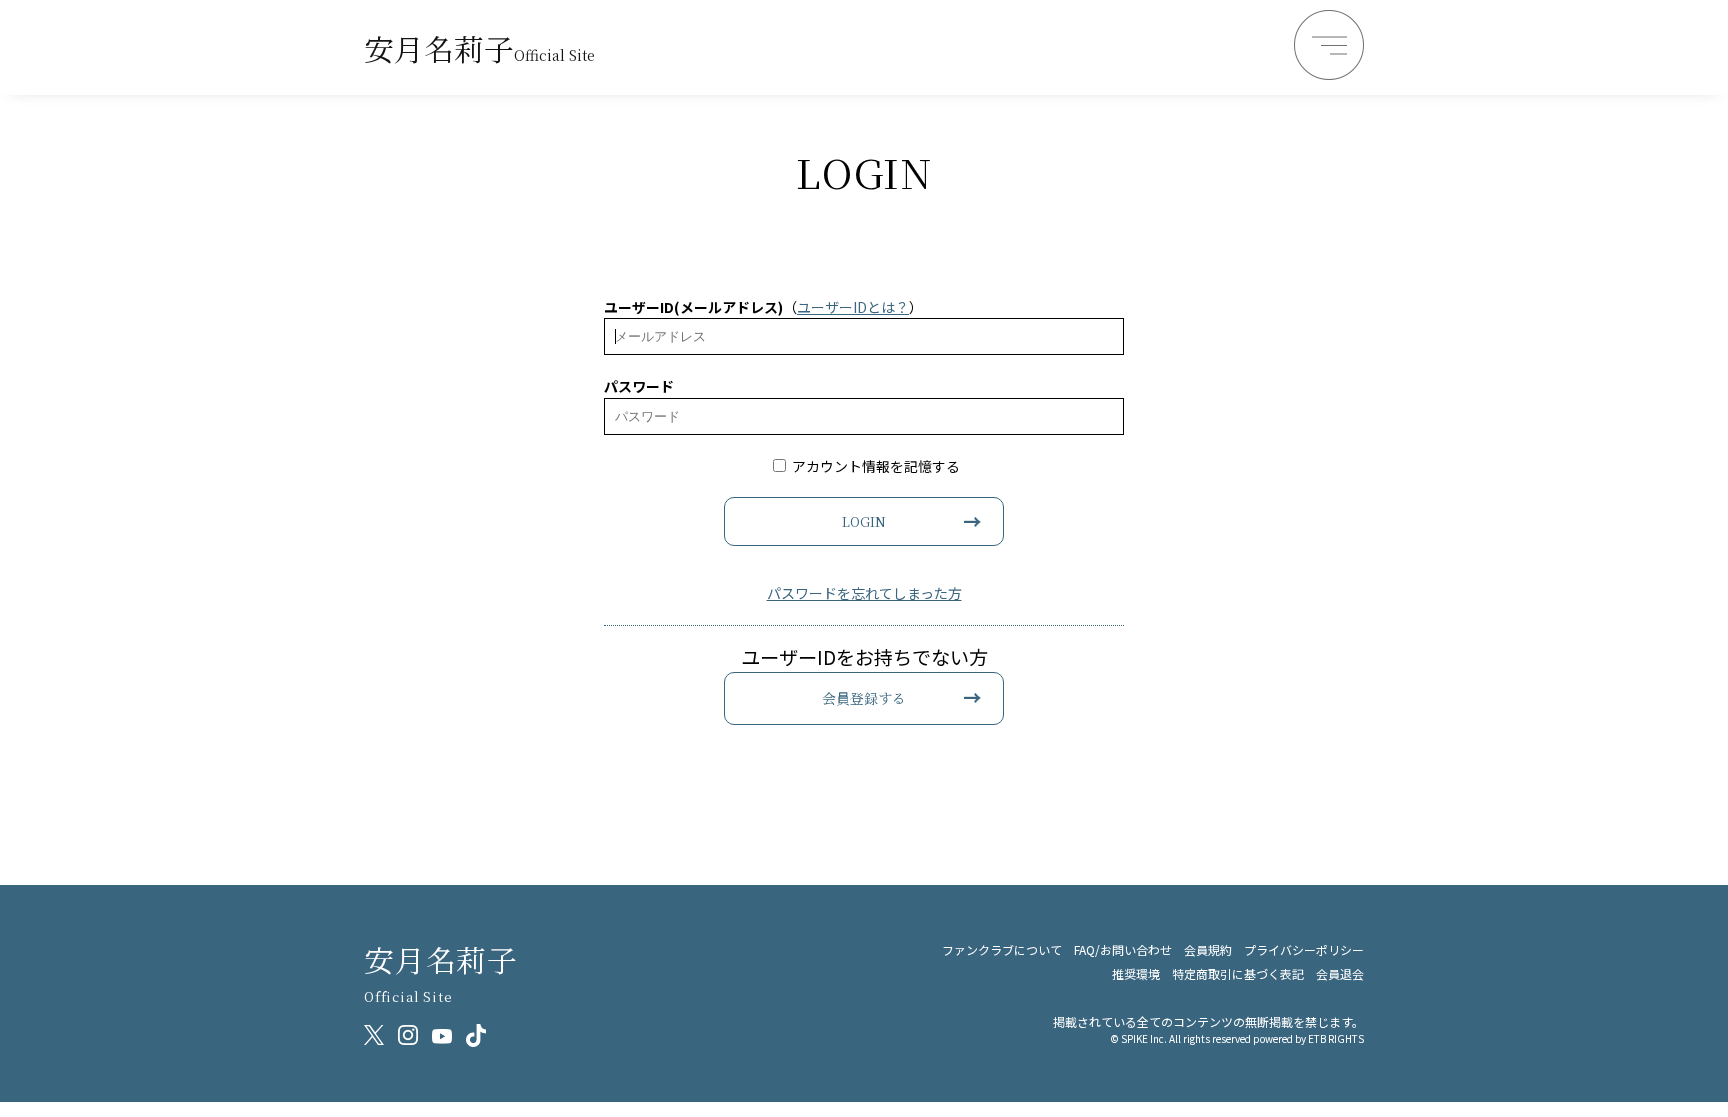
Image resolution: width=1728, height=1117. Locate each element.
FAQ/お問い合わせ (1123, 949)
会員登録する (864, 698)
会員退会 (1340, 973)
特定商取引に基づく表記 (1238, 973)
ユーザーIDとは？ (853, 307)
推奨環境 (1136, 973)
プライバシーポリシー (1304, 949)
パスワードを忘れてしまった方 (864, 593)
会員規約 (1208, 949)
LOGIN (864, 521)
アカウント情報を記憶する (874, 466)
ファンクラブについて (1002, 949)
